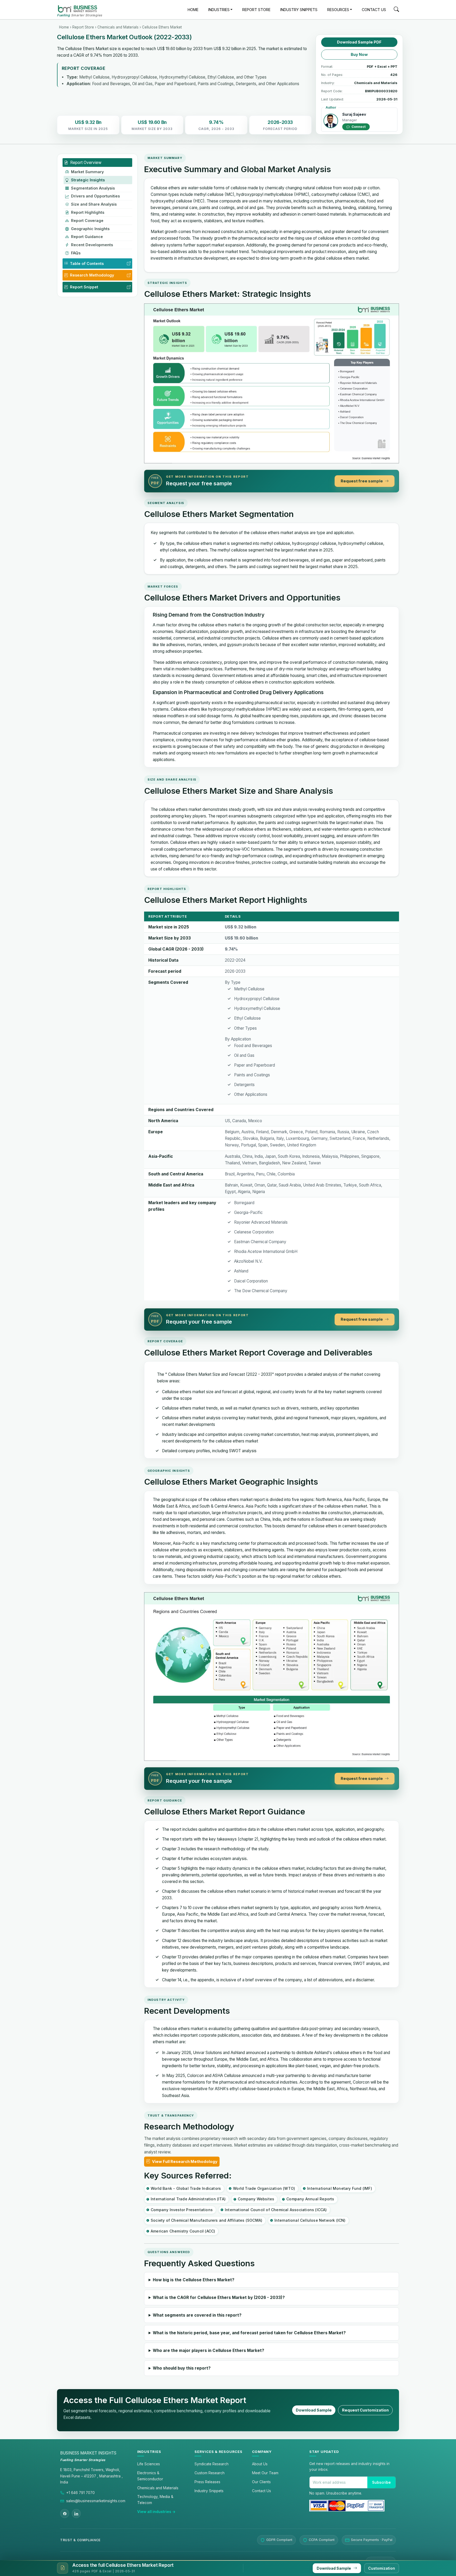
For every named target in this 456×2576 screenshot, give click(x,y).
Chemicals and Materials (118, 27)
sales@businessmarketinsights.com (96, 2501)
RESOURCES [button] (338, 10)
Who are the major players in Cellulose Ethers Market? (208, 2350)
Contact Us (262, 2491)
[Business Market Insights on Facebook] (65, 2514)
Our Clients (261, 2482)
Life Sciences (149, 2464)
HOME (193, 10)
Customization (382, 2568)
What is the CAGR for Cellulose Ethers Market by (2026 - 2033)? (219, 2297)
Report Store (83, 27)
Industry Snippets (209, 2491)
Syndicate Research (212, 2464)
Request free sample (362, 481)
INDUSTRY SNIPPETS (299, 10)
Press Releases (207, 2482)
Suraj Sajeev (354, 114)
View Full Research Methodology (184, 2162)
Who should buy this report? (182, 2368)
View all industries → (156, 2512)
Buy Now (359, 55)
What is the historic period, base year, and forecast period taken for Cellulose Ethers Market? (249, 2333)
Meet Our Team (265, 2473)
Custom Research (210, 2473)
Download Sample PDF (359, 42)
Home (64, 27)
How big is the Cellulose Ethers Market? (194, 2280)
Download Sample (314, 2410)
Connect (358, 127)
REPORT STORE (256, 10)
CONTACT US (374, 10)
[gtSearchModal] (396, 10)
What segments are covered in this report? (197, 2315)
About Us (260, 2464)
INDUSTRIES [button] (219, 10)
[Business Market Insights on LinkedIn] (76, 2514)
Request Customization (365, 2410)
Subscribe (381, 2482)
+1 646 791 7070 (80, 2493)
